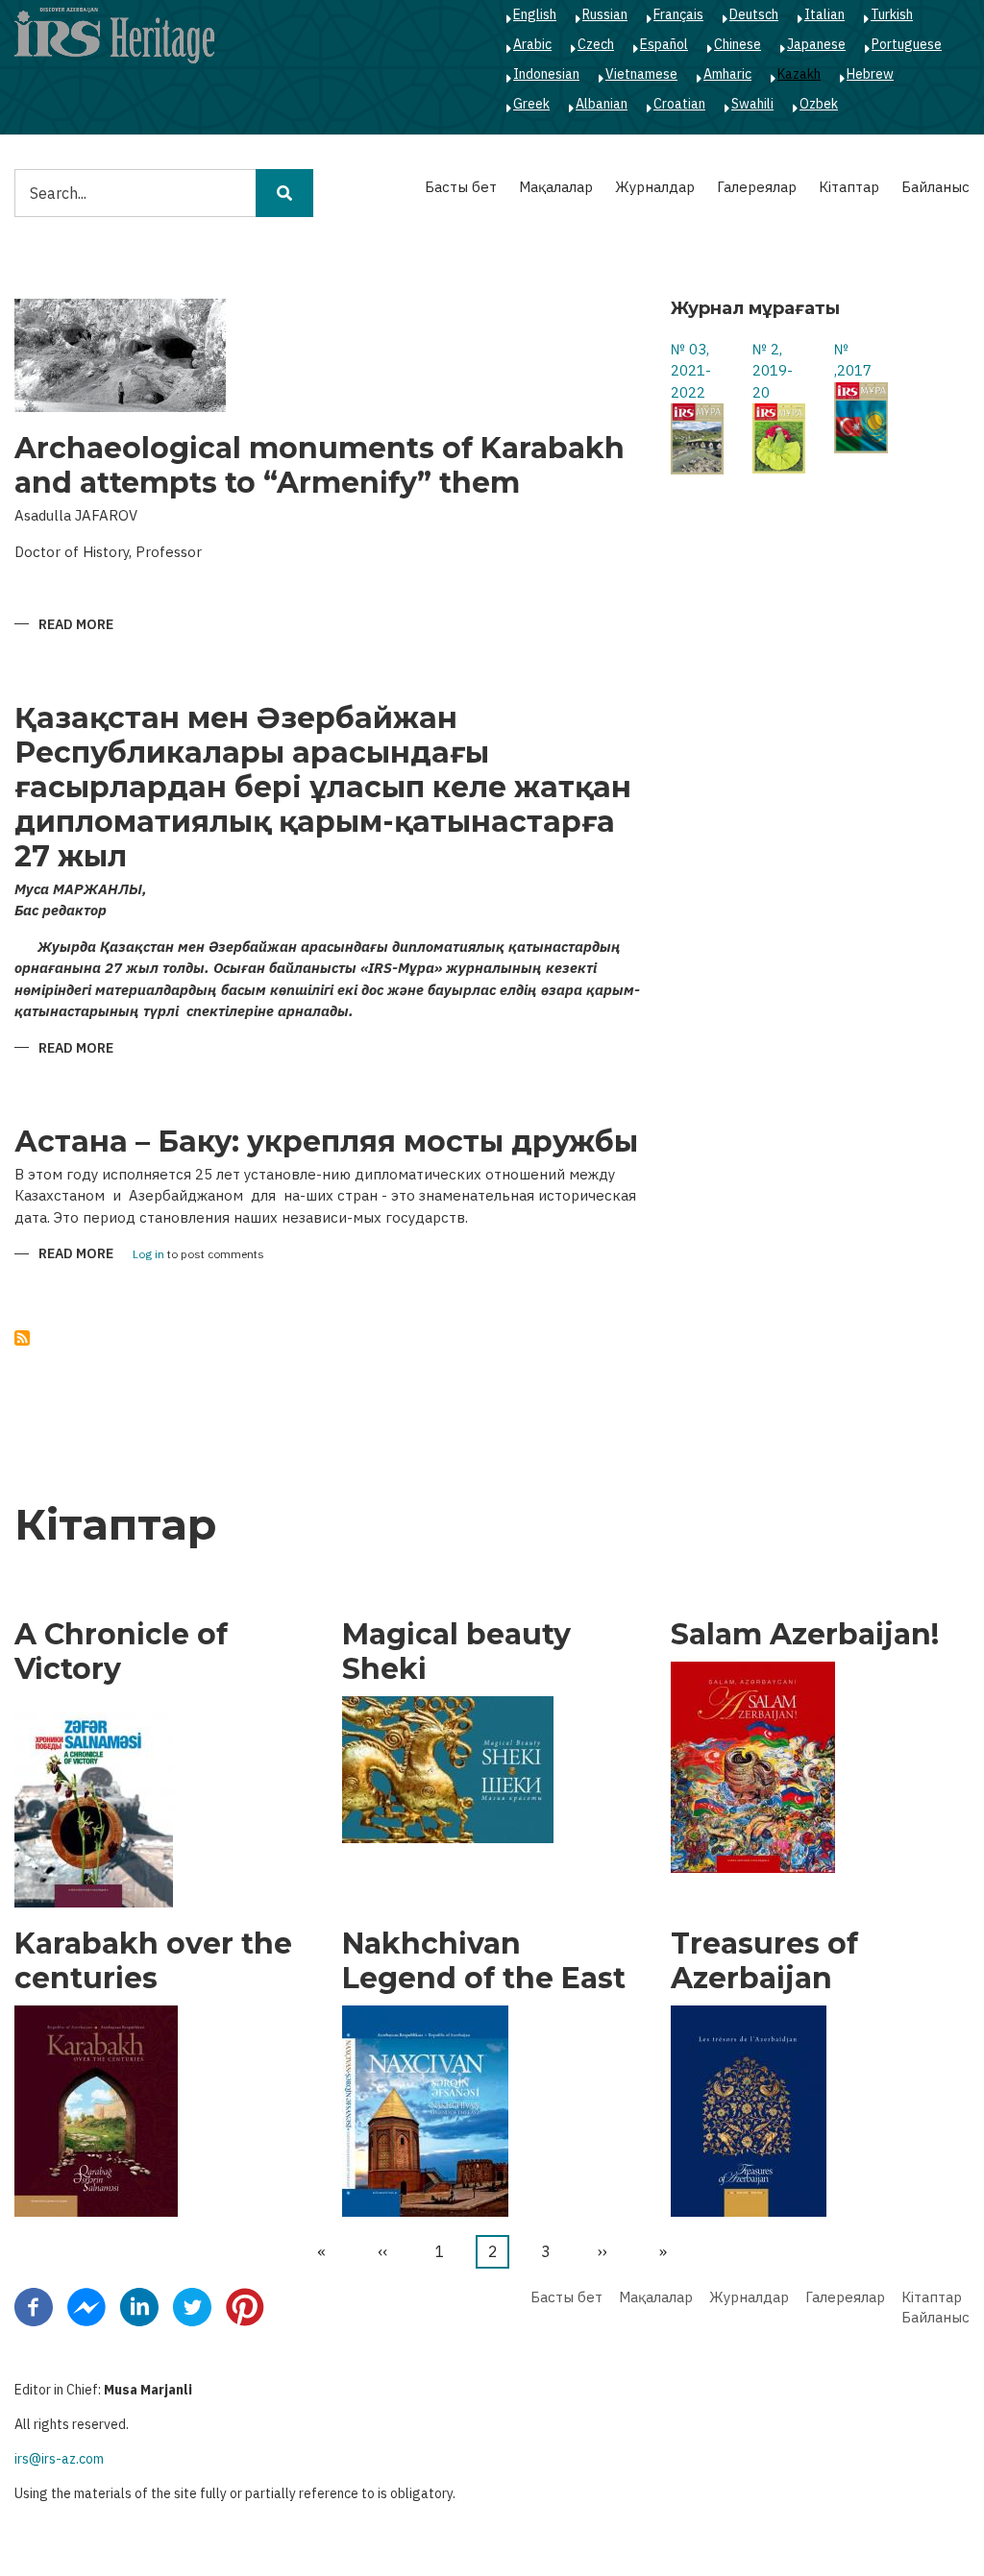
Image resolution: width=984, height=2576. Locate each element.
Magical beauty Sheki (456, 1652)
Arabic (532, 44)
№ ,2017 (853, 360)
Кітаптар (849, 187)
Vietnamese (641, 74)
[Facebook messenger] (86, 2305)
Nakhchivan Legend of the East (484, 1961)
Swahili (752, 104)
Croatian (679, 104)
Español (664, 44)
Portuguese (907, 44)
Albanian (602, 104)
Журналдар (655, 187)
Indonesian (546, 74)
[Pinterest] (245, 2305)
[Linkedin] (139, 2305)
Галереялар (757, 187)
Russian (605, 14)
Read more (76, 626)
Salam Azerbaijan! (805, 1635)
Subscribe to (22, 1338)
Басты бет (461, 187)
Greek (531, 104)
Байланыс (935, 187)
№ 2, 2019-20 (773, 371)
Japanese (816, 44)
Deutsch (754, 14)
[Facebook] (34, 2305)
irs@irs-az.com (59, 2459)
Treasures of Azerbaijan (764, 1961)
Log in (148, 1255)
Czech (596, 44)
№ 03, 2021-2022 (691, 371)
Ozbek (819, 104)
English (535, 14)
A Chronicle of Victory (121, 1652)
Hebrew (870, 74)
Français (678, 14)
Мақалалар (556, 187)
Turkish (892, 14)
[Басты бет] (114, 35)
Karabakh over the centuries (153, 1961)
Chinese (738, 44)
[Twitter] (192, 2305)
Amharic (727, 74)
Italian (824, 14)
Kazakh (799, 74)
